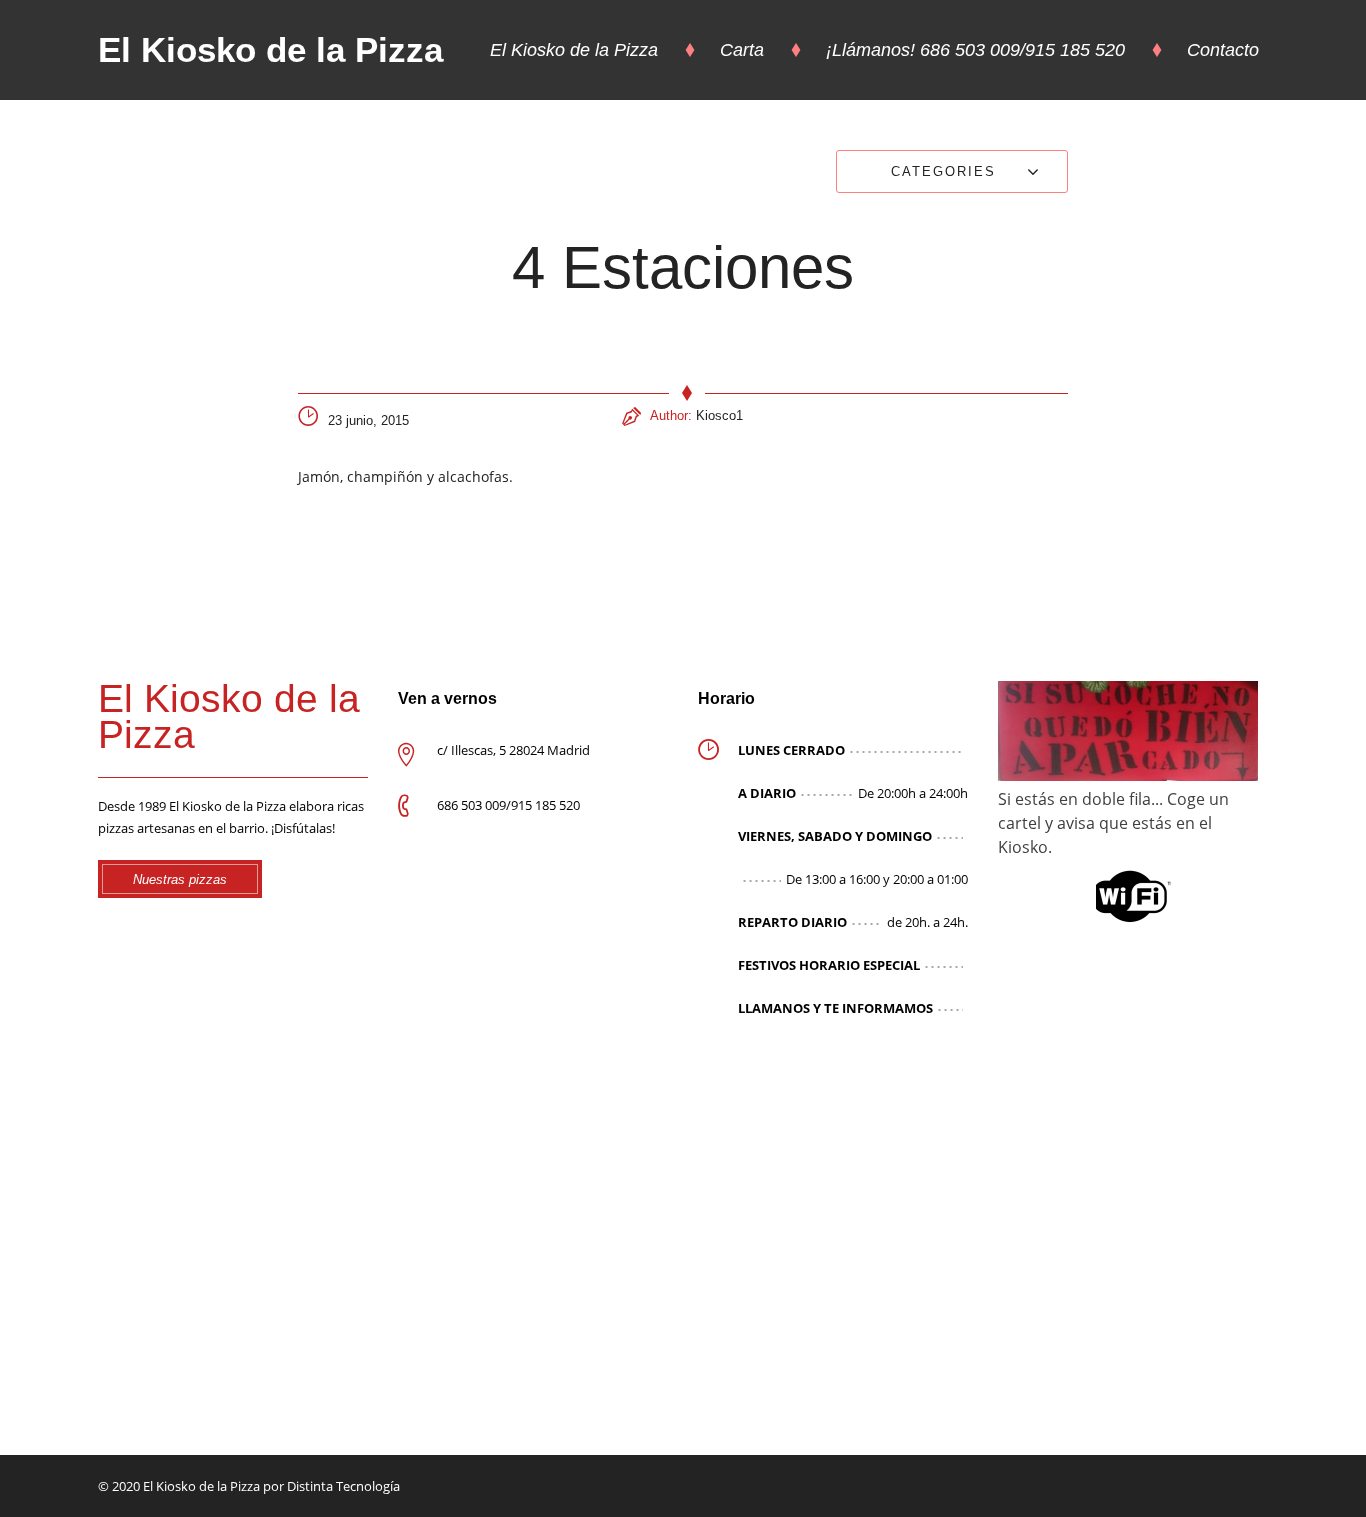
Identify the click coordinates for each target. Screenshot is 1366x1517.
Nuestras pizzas (180, 879)
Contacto (1223, 50)
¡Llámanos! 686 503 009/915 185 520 (975, 50)
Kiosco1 (719, 415)
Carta (742, 50)
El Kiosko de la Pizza (270, 49)
